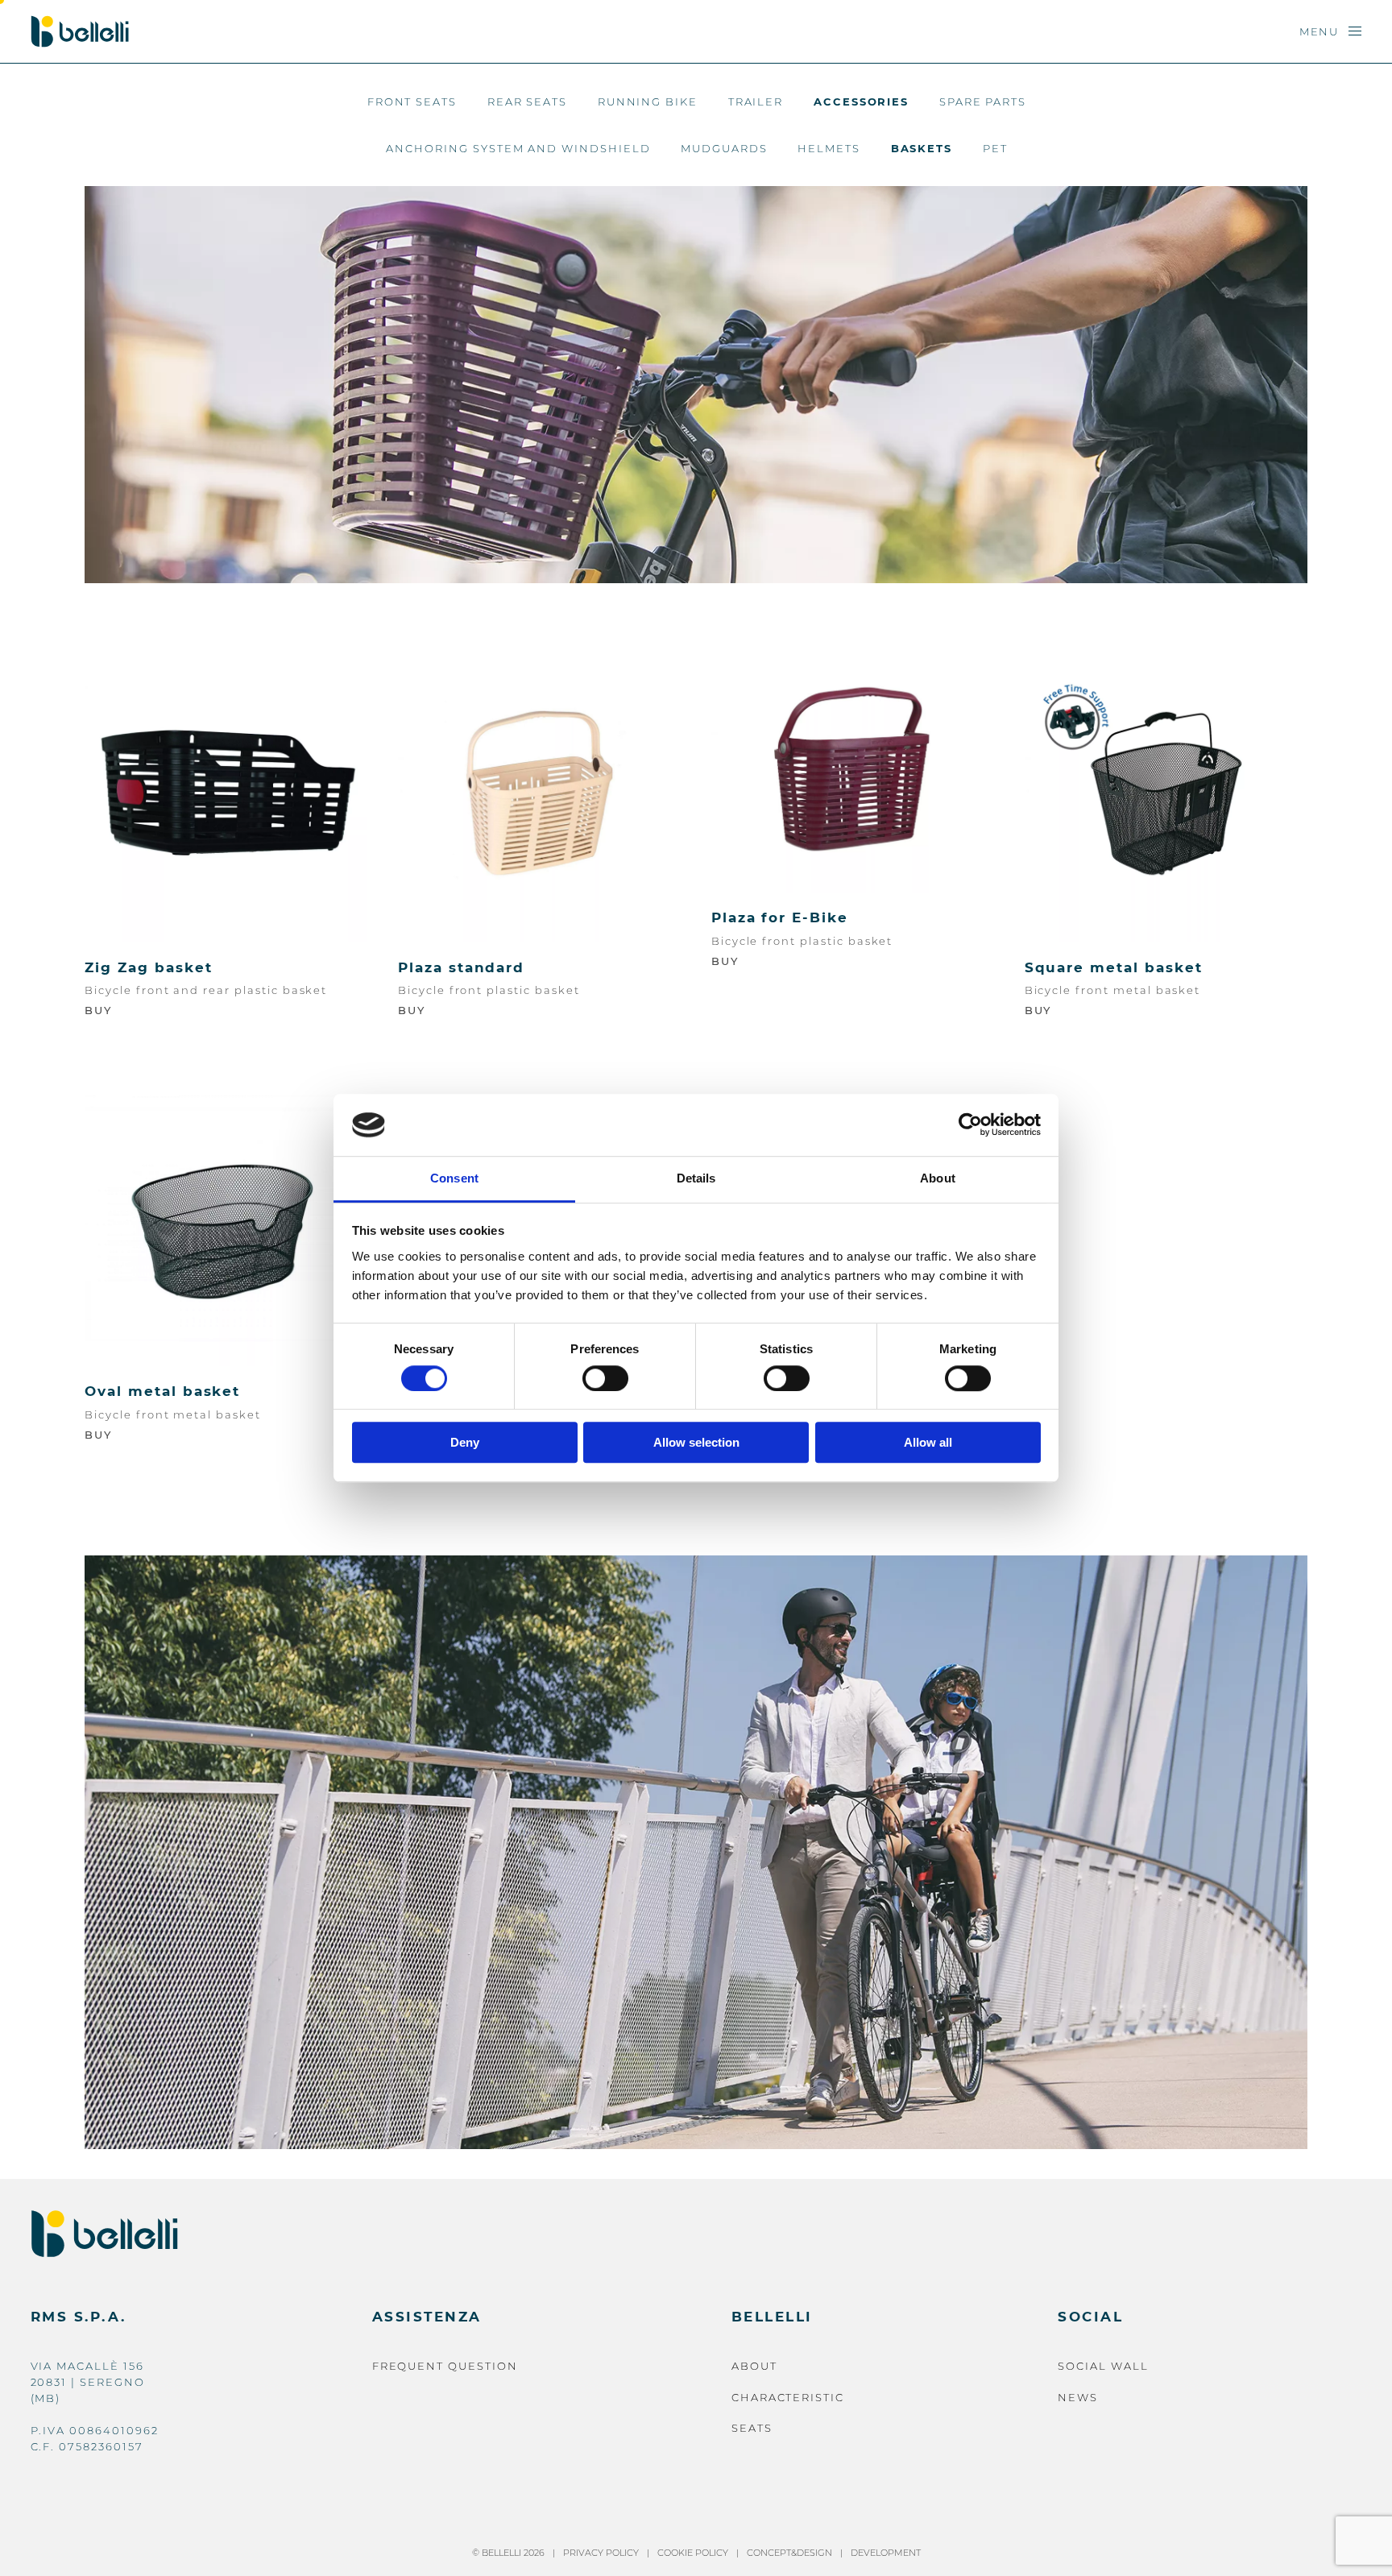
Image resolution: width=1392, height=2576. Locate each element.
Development (886, 2553)
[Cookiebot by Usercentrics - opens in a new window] (970, 1125)
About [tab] (938, 1178)
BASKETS (922, 148)
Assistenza (427, 2317)
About (754, 2366)
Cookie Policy (693, 2553)
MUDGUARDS (724, 148)
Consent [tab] (454, 1178)
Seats (752, 2428)
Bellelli (772, 2317)
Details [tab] (696, 1178)
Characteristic (788, 2397)
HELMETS (829, 148)
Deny (465, 1442)
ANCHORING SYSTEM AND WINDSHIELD (518, 148)
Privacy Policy (601, 2553)
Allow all (928, 1442)
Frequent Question (445, 2366)
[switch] (605, 1378)
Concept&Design (789, 2553)
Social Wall (1103, 2366)
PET (995, 148)
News (1078, 2397)
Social (1090, 2317)
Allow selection (696, 1442)
